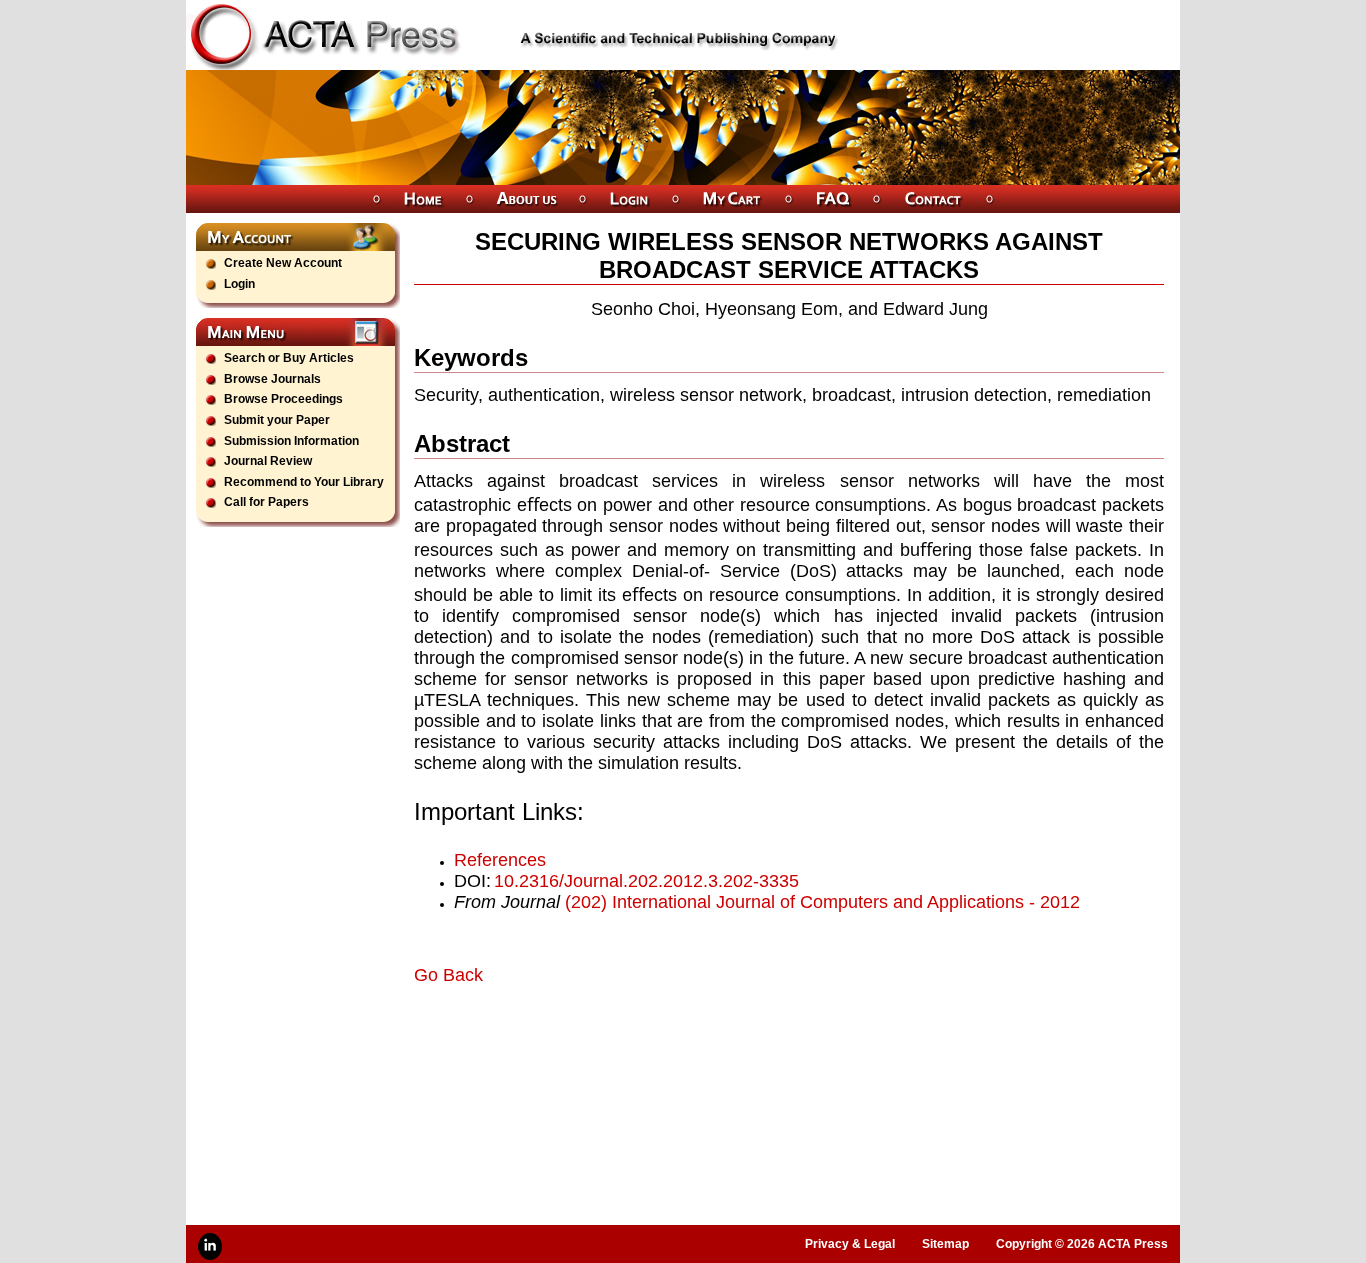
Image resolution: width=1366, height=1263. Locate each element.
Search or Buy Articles (289, 358)
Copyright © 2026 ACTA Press (1082, 1244)
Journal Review (268, 461)
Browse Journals (272, 379)
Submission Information (291, 441)
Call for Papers (266, 502)
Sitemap (945, 1244)
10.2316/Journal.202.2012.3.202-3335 (646, 881)
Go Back (448, 975)
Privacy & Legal (850, 1244)
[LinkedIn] (210, 1246)
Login (239, 284)
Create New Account (283, 263)
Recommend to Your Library (304, 482)
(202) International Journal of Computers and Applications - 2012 (822, 902)
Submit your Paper (277, 420)
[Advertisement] (648, 1042)
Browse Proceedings (283, 399)
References (500, 860)
